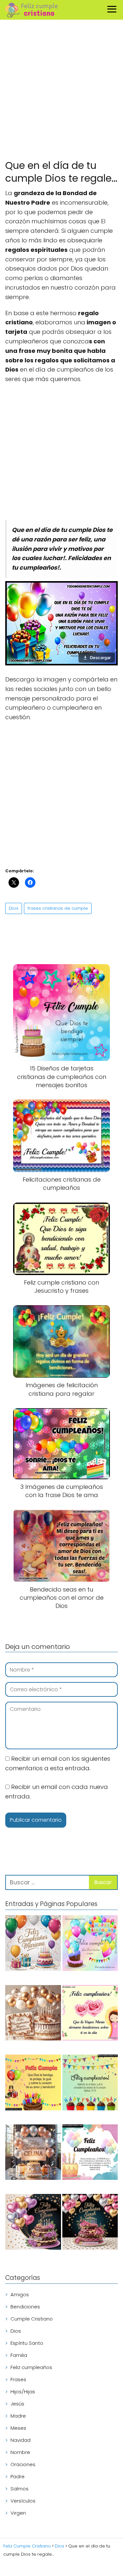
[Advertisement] (61, 91)
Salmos (20, 2489)
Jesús (17, 2404)
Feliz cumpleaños (31, 2367)
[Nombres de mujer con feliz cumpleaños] (33, 1944)
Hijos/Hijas (23, 2392)
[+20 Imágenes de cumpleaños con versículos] (90, 2153)
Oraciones (23, 2464)
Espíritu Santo (27, 2343)
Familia (19, 2355)
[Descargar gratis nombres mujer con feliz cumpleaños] (33, 2223)
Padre (18, 2476)
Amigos (20, 2294)
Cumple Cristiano (32, 2319)
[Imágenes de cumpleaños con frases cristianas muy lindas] (33, 2084)
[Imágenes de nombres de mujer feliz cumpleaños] (90, 2223)
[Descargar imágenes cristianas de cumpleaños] (90, 1944)
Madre (18, 2416)
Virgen (18, 2513)
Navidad (20, 2440)
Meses (18, 2428)
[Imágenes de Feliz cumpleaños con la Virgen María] (90, 2014)
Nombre (20, 2452)
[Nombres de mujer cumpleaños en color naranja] (33, 2153)
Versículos (23, 2501)
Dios (14, 908)
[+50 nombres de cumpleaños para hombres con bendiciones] (33, 2014)
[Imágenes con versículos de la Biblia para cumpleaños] (90, 2084)
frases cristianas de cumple (58, 908)
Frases (18, 2379)
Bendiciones (25, 2307)
